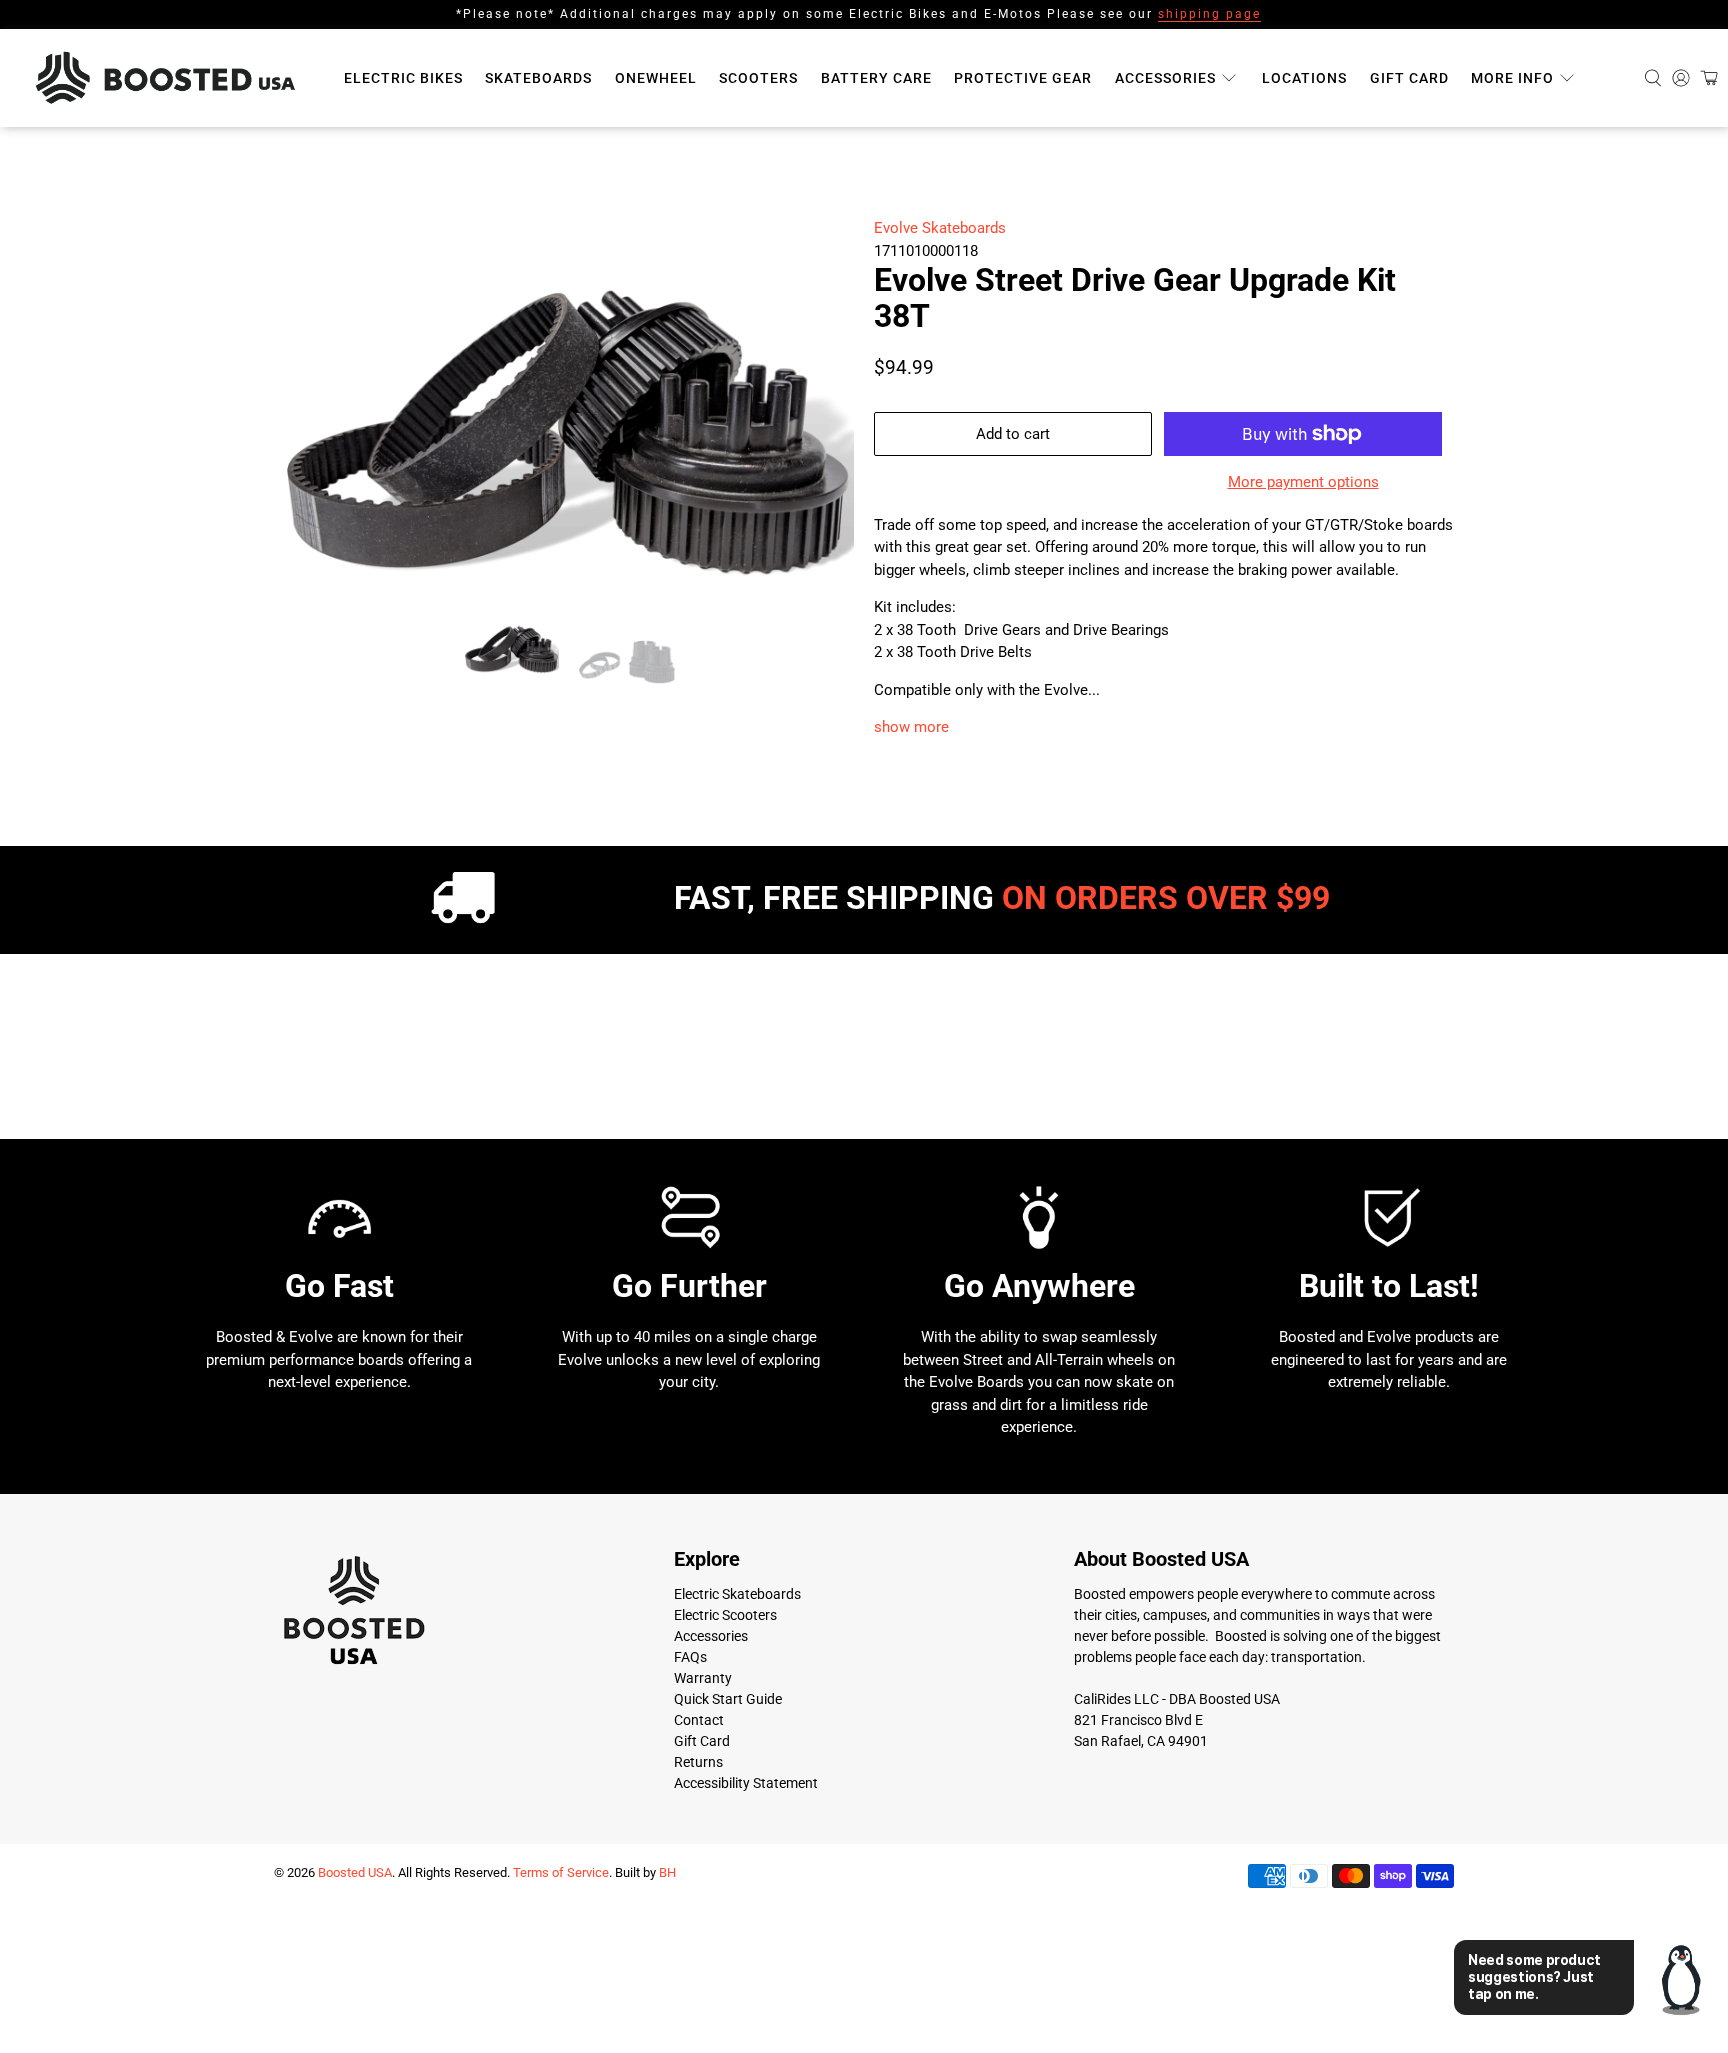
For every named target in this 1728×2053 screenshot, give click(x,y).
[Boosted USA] (171, 78)
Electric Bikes (403, 78)
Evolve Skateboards (940, 228)
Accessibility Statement (746, 1922)
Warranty (703, 1817)
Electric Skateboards (737, 1733)
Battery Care (876, 78)
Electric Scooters (725, 1754)
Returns (698, 1901)
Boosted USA (355, 2011)
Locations (1304, 78)
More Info (1512, 78)
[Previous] (306, 507)
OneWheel (656, 78)
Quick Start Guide (728, 1838)
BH (667, 2011)
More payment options (1303, 482)
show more (911, 727)
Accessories (1165, 78)
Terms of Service (561, 2011)
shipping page (1209, 14)
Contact (699, 1859)
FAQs (690, 1796)
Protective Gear (1023, 78)
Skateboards (538, 78)
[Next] (822, 507)
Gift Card (1409, 78)
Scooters (758, 78)
